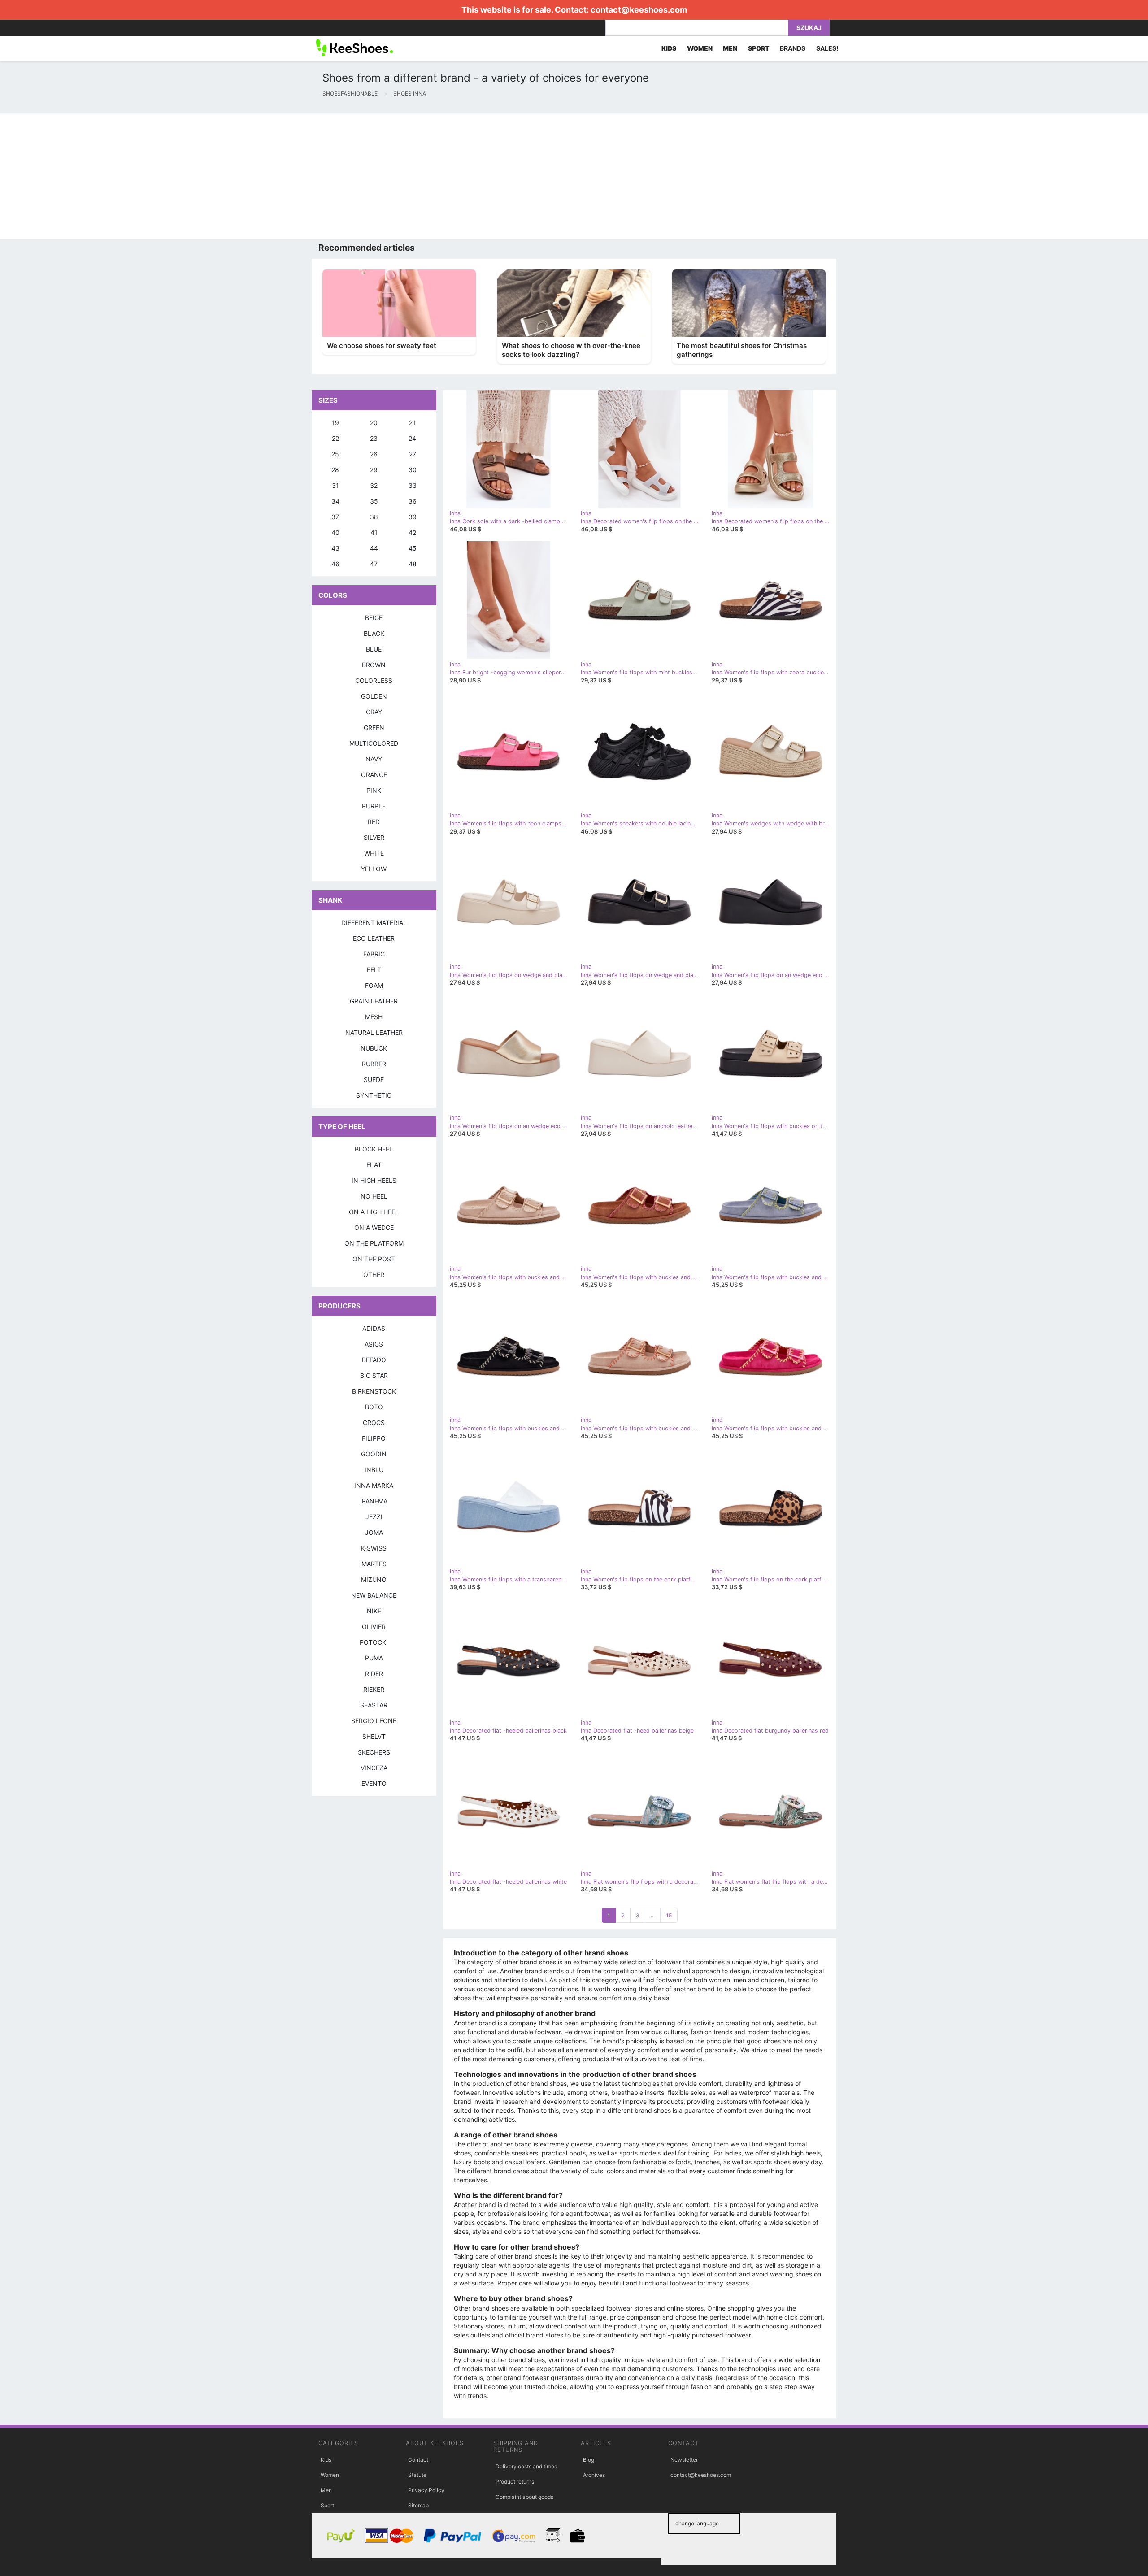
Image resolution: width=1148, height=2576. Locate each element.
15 (669, 1915)
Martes (374, 1564)
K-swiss (374, 1548)
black (374, 633)
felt (374, 970)
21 (412, 423)
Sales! (827, 48)
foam (374, 985)
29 (374, 470)
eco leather (374, 938)
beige (374, 618)
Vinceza (374, 1768)
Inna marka (374, 1485)
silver (374, 837)
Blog (589, 2460)
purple (374, 806)
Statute (417, 2475)
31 (335, 485)
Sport (327, 2505)
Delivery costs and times (526, 2466)
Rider (374, 1674)
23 (374, 438)
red (374, 822)
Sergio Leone (374, 1721)
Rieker (374, 1689)
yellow (374, 869)
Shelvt (374, 1736)
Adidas (374, 1328)
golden (374, 696)
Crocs (374, 1423)
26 (374, 454)
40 (335, 532)
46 (335, 564)
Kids (326, 2460)
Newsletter (684, 2460)
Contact (418, 2460)
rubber (374, 1064)
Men (326, 2490)
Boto (374, 1407)
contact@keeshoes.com (639, 10)
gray (374, 712)
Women (330, 2475)
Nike (374, 1611)
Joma (374, 1532)
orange (374, 775)
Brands (793, 48)
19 (335, 423)
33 (413, 485)
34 (335, 501)
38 (374, 517)
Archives (594, 2475)
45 (413, 548)
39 (413, 517)
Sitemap (418, 2505)
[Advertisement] (269, 176)
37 (335, 517)
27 (413, 454)
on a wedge (374, 1227)
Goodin (374, 1454)
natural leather (374, 1032)
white (374, 853)
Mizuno (374, 1579)
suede (374, 1079)
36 (413, 501)
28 (335, 470)
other (374, 1275)
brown (374, 665)
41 (374, 532)
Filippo (374, 1438)
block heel (374, 1149)
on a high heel (374, 1212)
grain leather (374, 1001)
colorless (374, 680)
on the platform (374, 1243)
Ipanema (374, 1501)
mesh (374, 1017)
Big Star (374, 1375)
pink (374, 790)
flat (374, 1165)
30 (413, 470)
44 (374, 548)
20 (374, 423)
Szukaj (809, 28)
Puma (374, 1658)
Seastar (374, 1705)
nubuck (374, 1048)
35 (374, 501)
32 (374, 485)
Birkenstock (374, 1391)
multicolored (374, 743)
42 (412, 532)
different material (374, 923)
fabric (374, 954)
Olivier (374, 1627)
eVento (374, 1783)
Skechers (374, 1752)
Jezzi (374, 1517)
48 (413, 564)
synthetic (374, 1095)
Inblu (374, 1470)
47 (374, 564)
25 (335, 454)
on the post (374, 1259)
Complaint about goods (524, 2497)
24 (412, 438)
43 (335, 548)
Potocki (374, 1642)
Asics (374, 1344)
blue (374, 649)
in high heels (374, 1180)
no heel (374, 1196)
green (374, 728)
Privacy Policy (426, 2490)
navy (374, 759)
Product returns (515, 2482)
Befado (374, 1360)
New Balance (374, 1595)
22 (335, 438)
